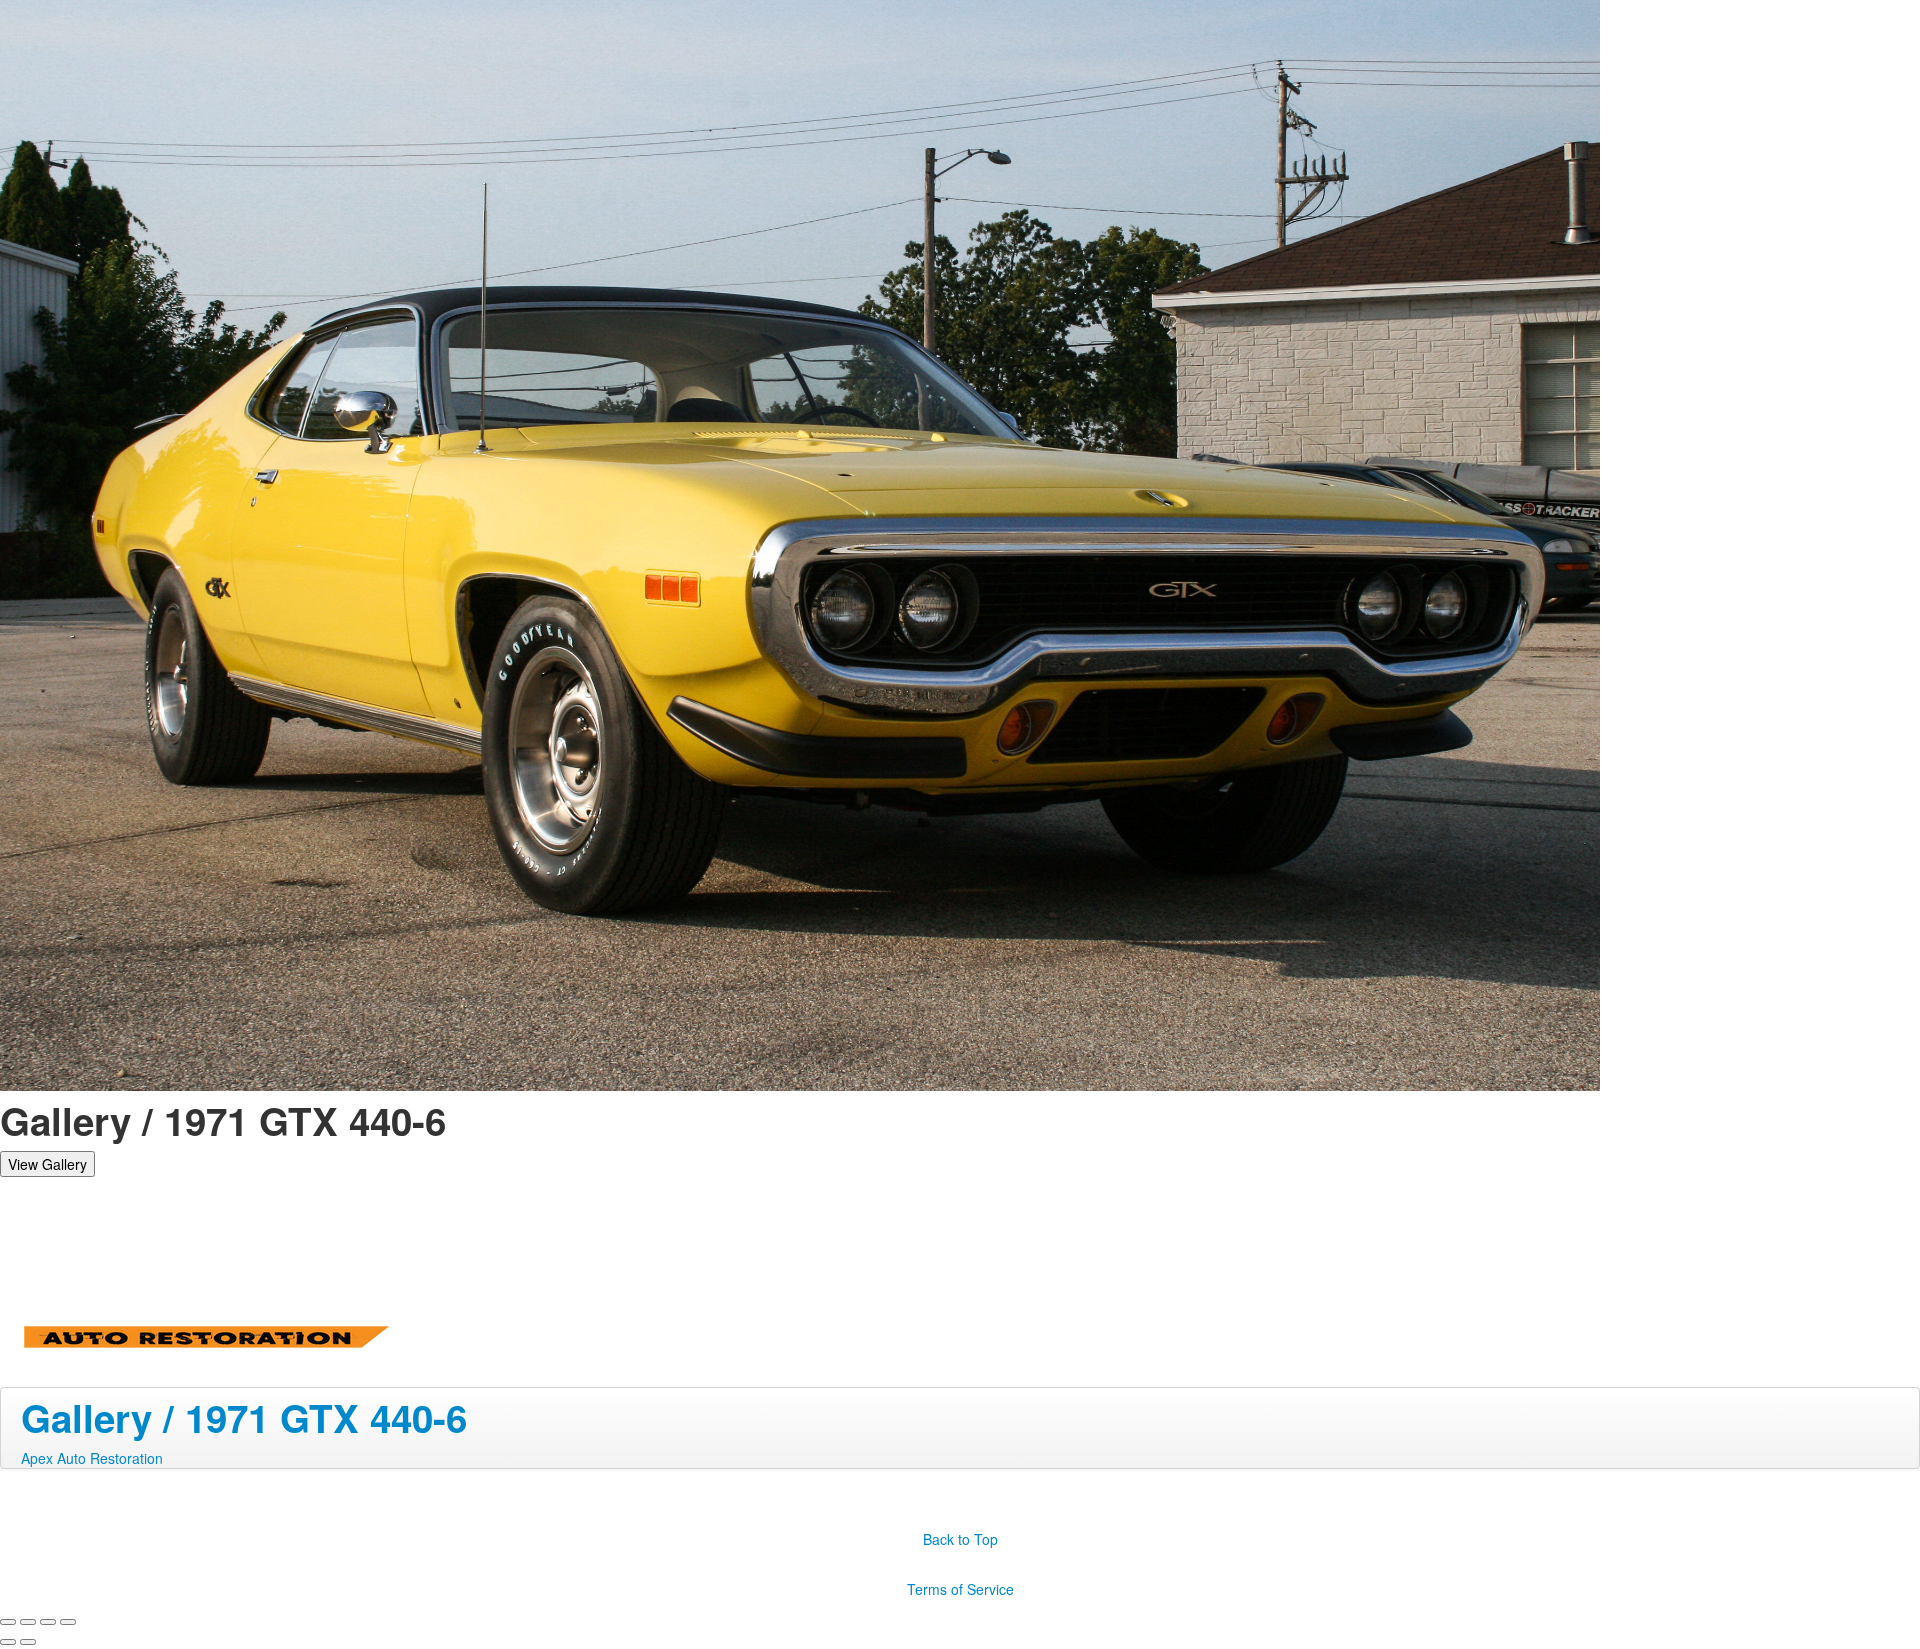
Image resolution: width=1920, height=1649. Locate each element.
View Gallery (47, 1164)
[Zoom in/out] (68, 1622)
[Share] (28, 1622)
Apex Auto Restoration (92, 1458)
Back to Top (960, 1539)
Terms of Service (960, 1589)
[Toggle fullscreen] (48, 1622)
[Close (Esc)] (8, 1622)
